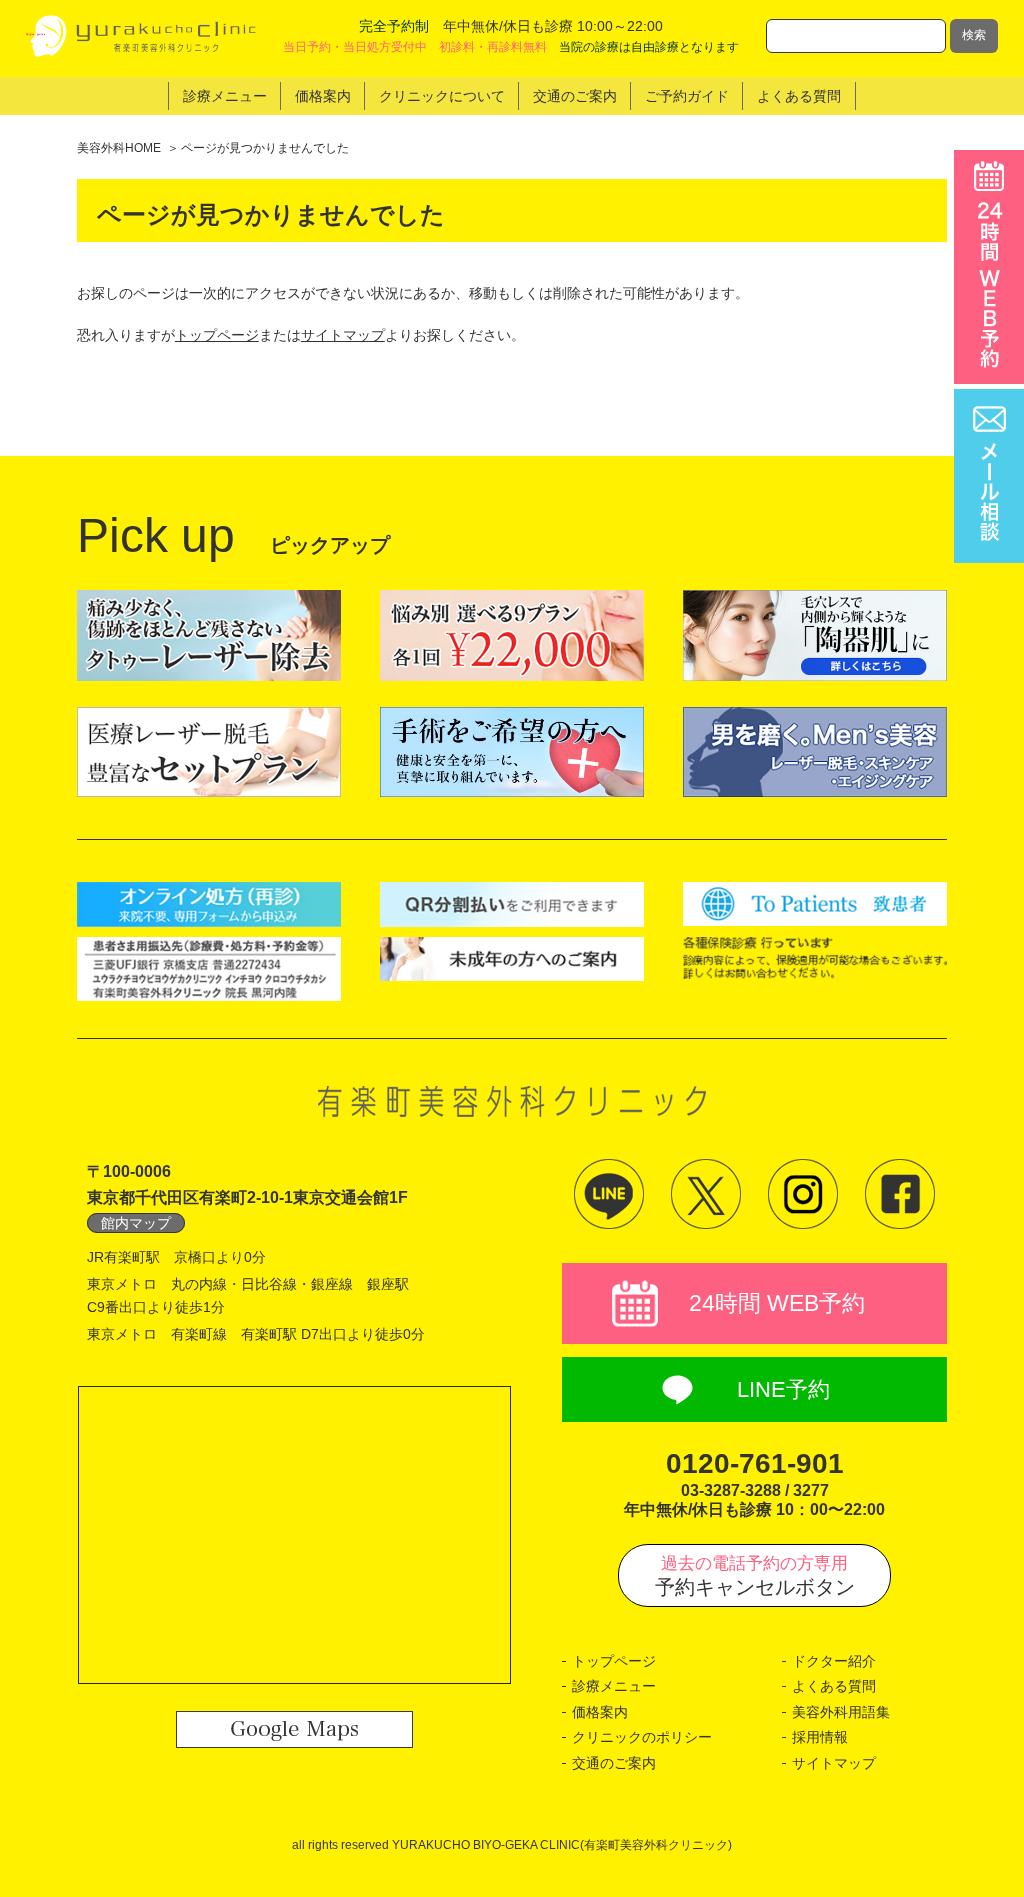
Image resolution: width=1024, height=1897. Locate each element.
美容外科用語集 (841, 1712)
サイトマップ (343, 335)
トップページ (217, 335)
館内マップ (136, 1223)
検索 (974, 35)
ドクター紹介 (834, 1661)
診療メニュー (614, 1686)
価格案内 (600, 1712)
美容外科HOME (119, 148)
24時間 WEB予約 (777, 1303)
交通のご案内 (614, 1763)
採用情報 (820, 1737)
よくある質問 (834, 1686)
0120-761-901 (755, 1463)
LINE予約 (783, 1389)
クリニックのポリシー (642, 1737)
